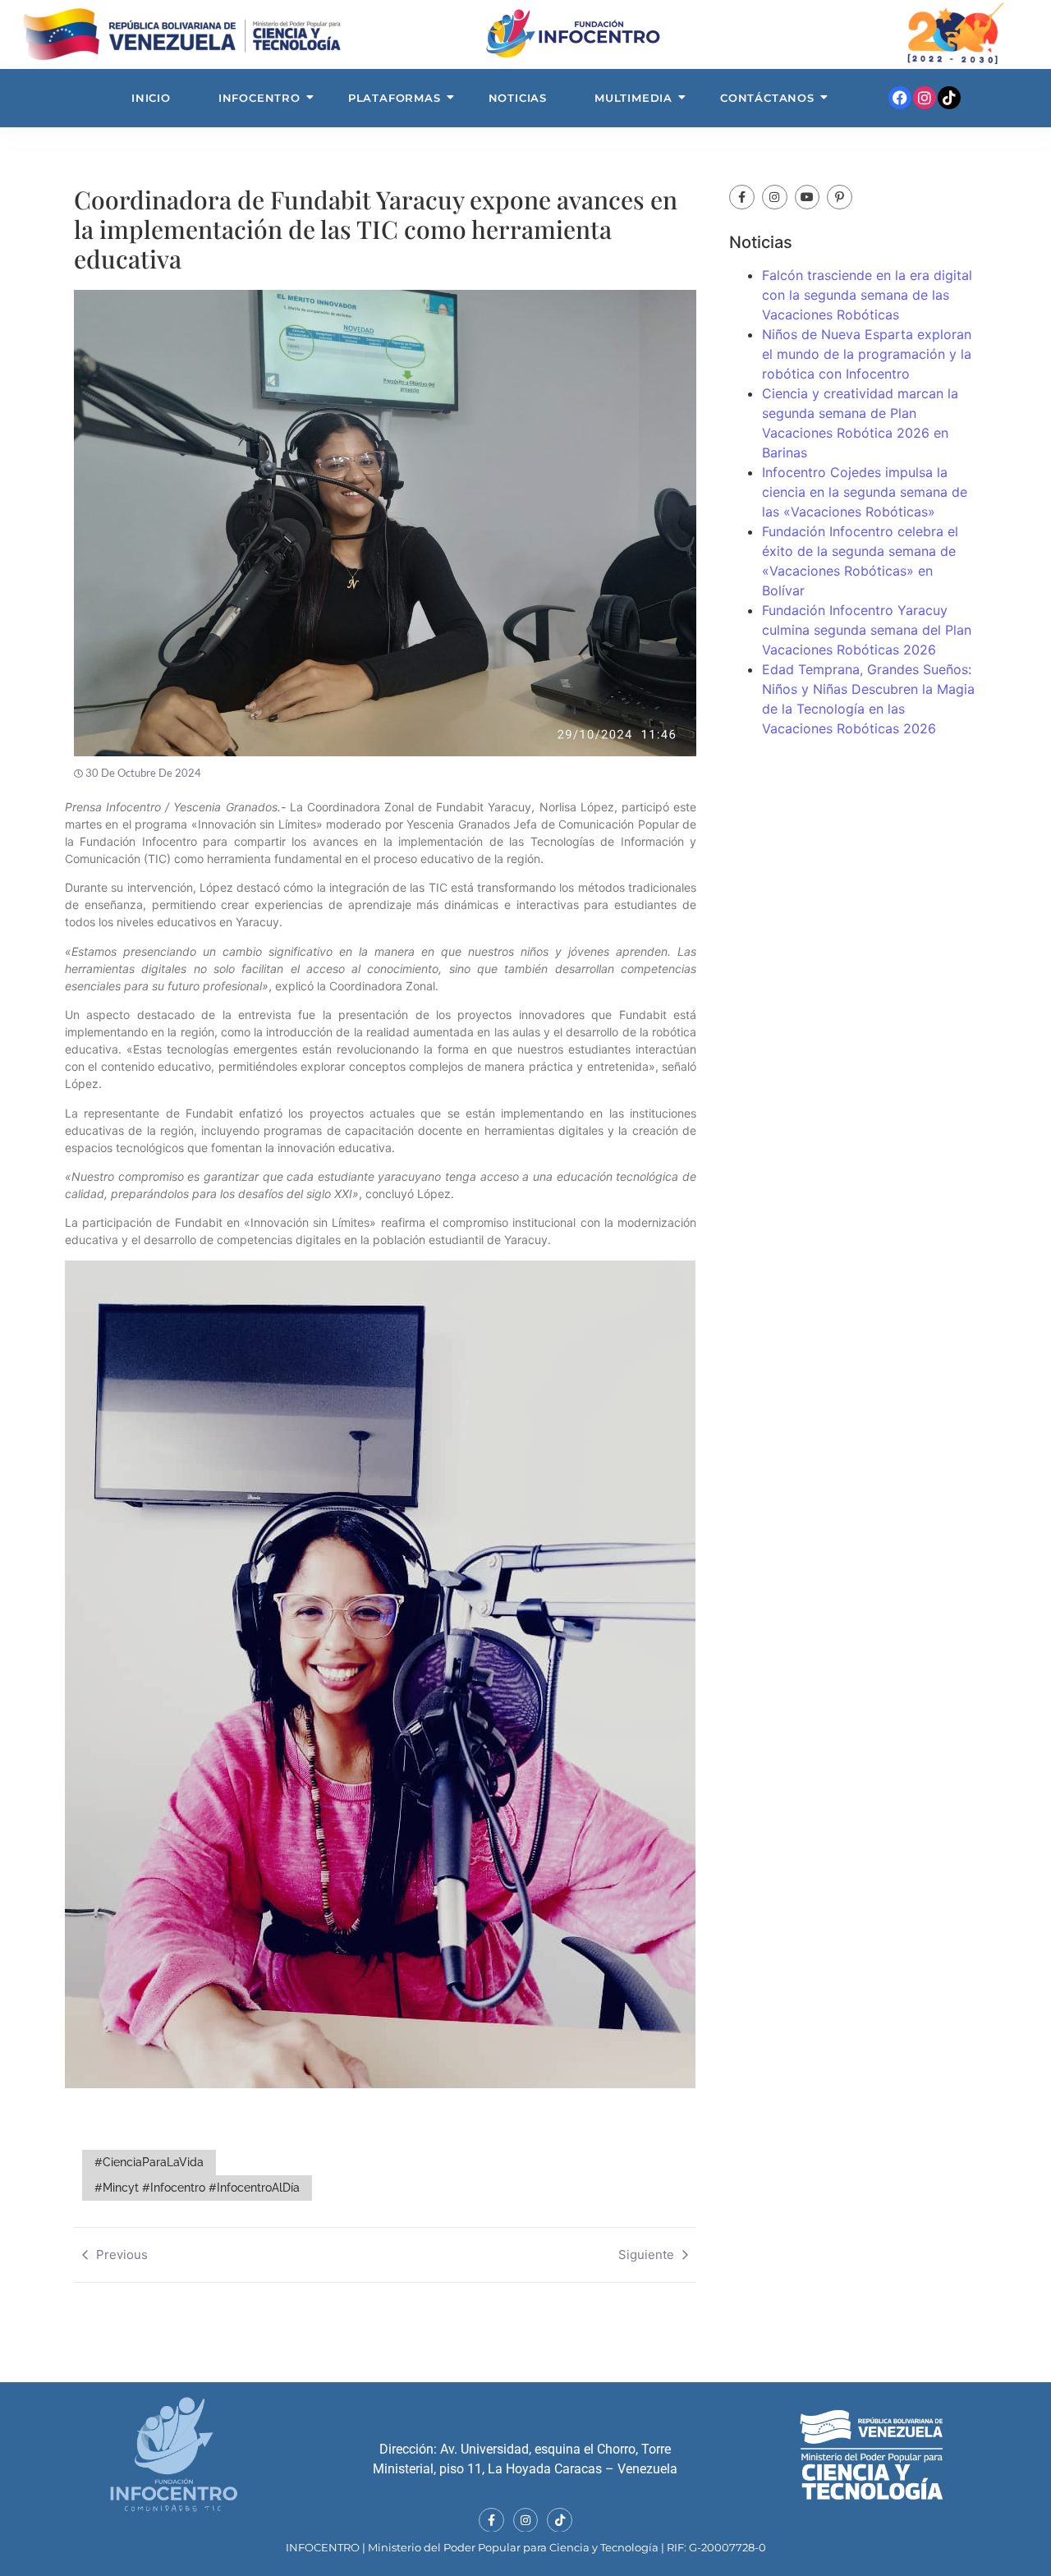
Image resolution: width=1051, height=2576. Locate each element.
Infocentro (259, 98)
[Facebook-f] (742, 197)
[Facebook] (900, 98)
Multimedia (633, 98)
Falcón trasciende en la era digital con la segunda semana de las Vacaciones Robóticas (867, 295)
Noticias (518, 98)
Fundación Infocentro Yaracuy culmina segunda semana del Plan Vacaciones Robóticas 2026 (867, 630)
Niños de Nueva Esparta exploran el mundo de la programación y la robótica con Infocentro (867, 354)
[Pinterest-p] (840, 197)
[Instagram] (925, 98)
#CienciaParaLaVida (149, 2162)
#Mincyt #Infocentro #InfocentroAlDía (197, 2188)
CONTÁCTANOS (767, 98)
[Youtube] (808, 197)
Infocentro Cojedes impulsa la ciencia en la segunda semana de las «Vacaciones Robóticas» (865, 492)
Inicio (151, 98)
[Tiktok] (949, 98)
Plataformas (395, 98)
